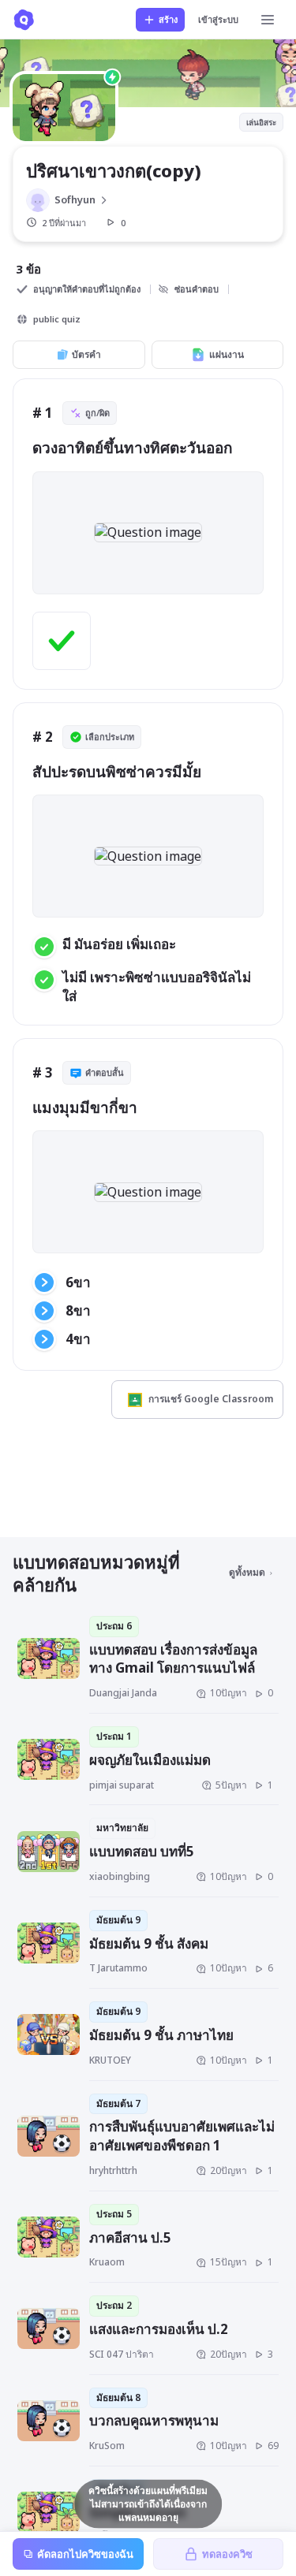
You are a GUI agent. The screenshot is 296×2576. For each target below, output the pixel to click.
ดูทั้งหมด (247, 1572)
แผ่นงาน (227, 354)
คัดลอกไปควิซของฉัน (85, 2554)
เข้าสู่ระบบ (218, 19)
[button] (148, 532)
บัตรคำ (86, 354)
